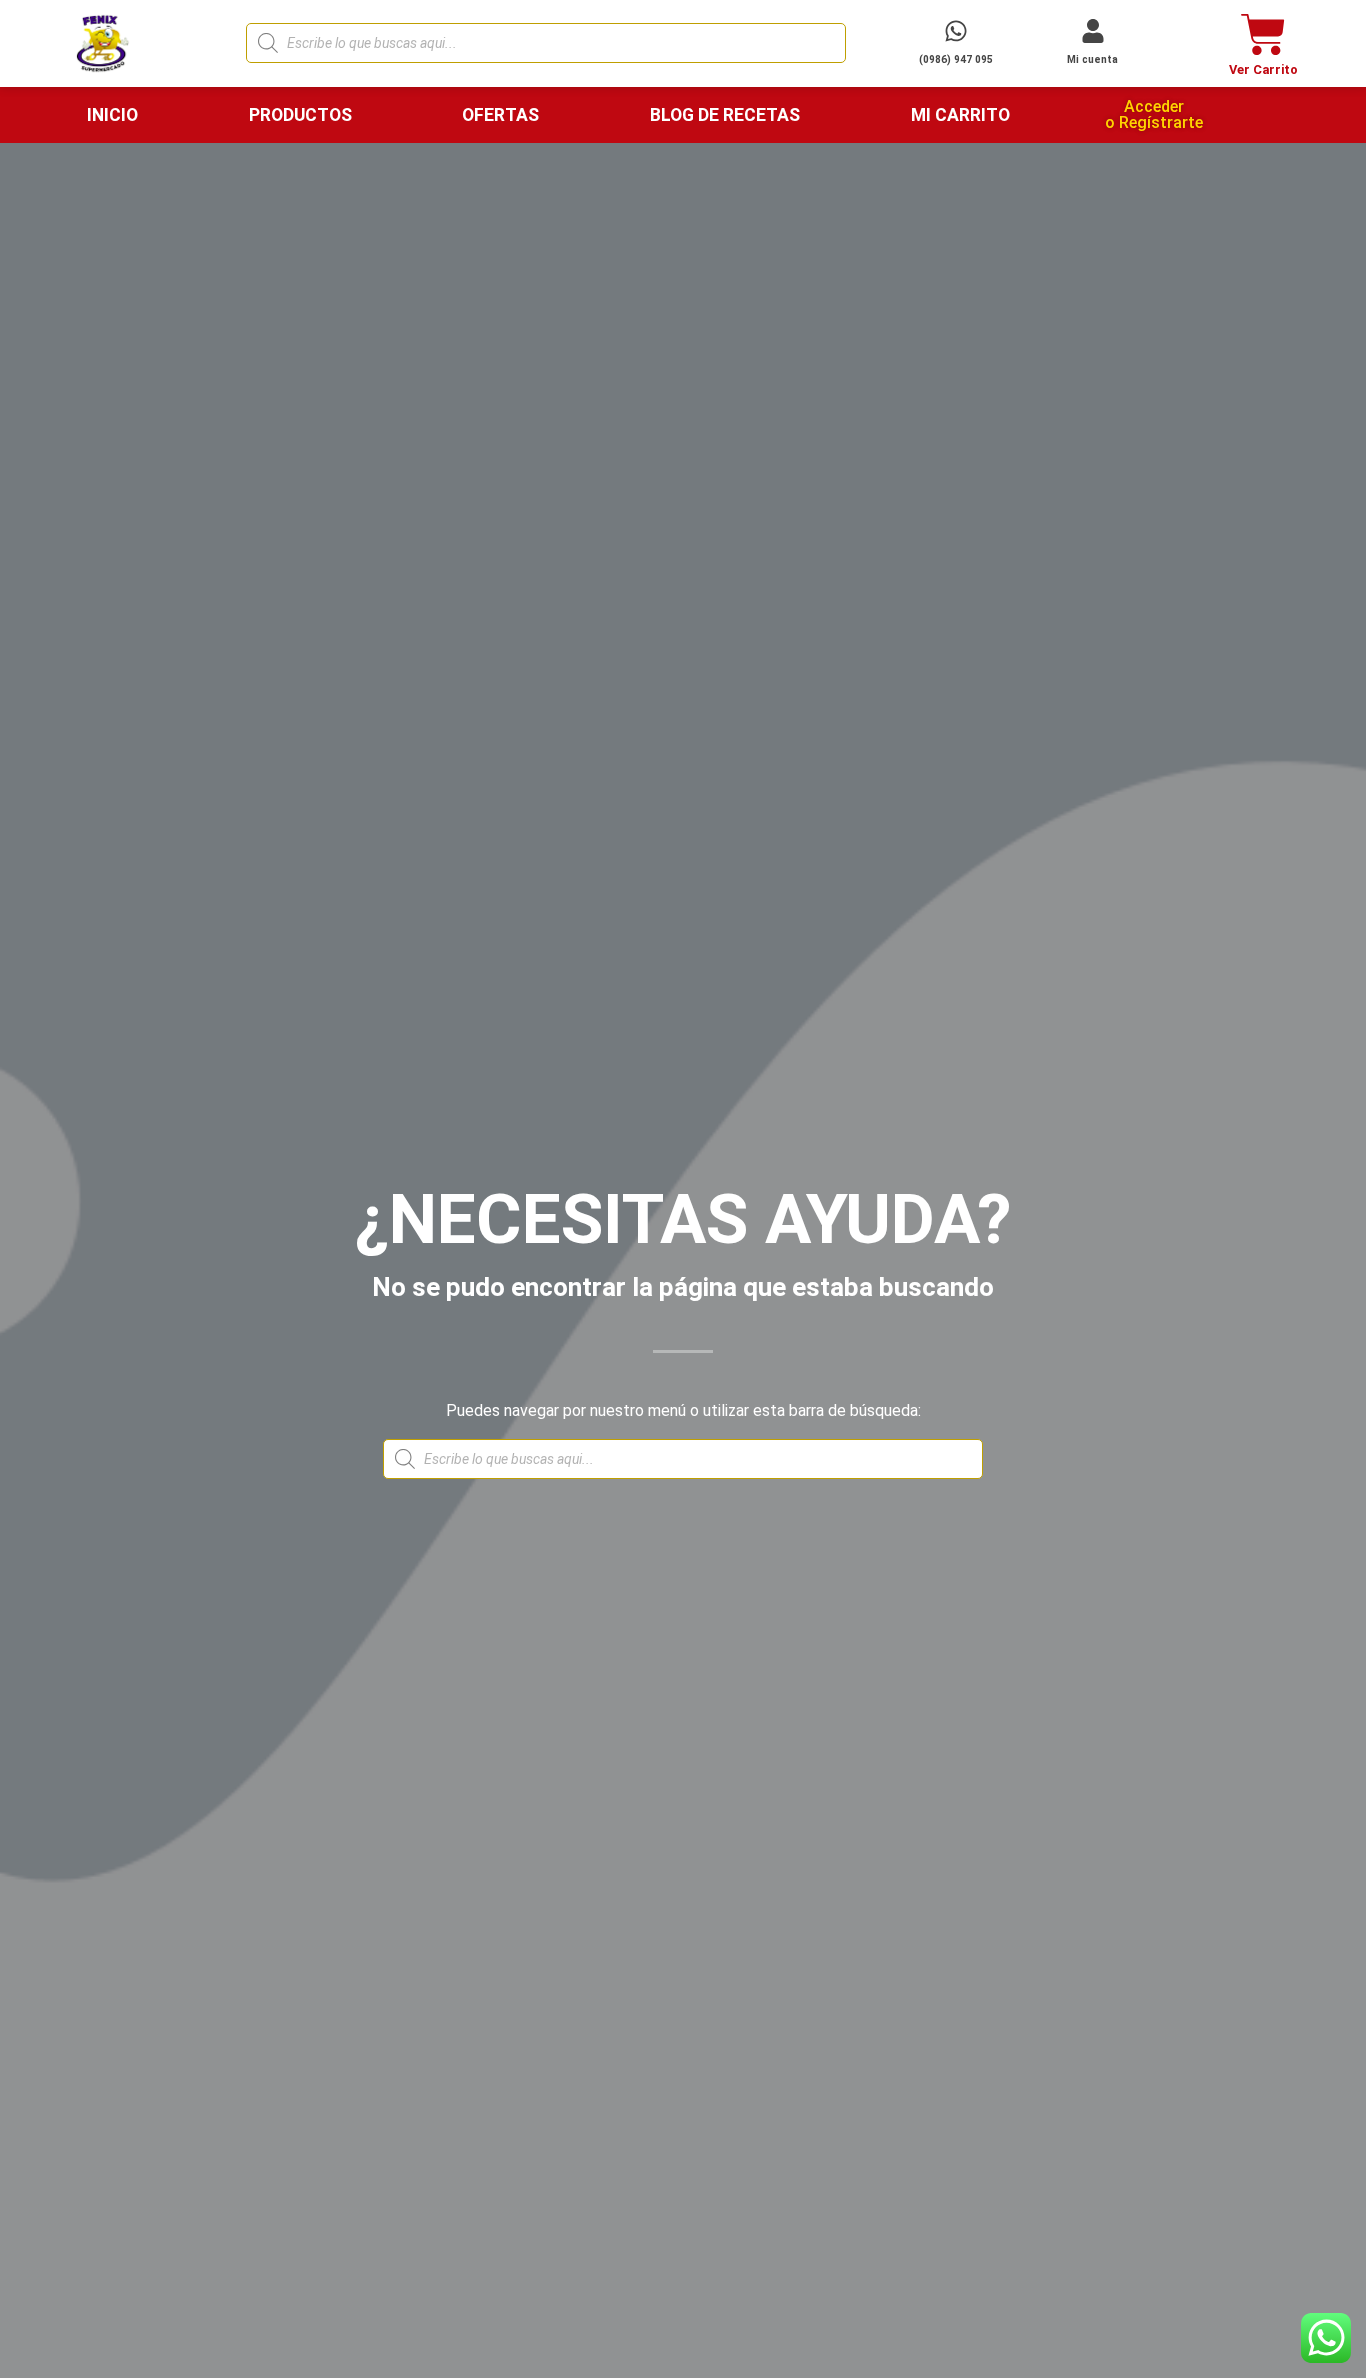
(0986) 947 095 (956, 59)
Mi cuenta (1092, 59)
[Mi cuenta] (1093, 31)
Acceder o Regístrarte (1154, 114)
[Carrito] (1263, 34)
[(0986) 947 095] (956, 31)
